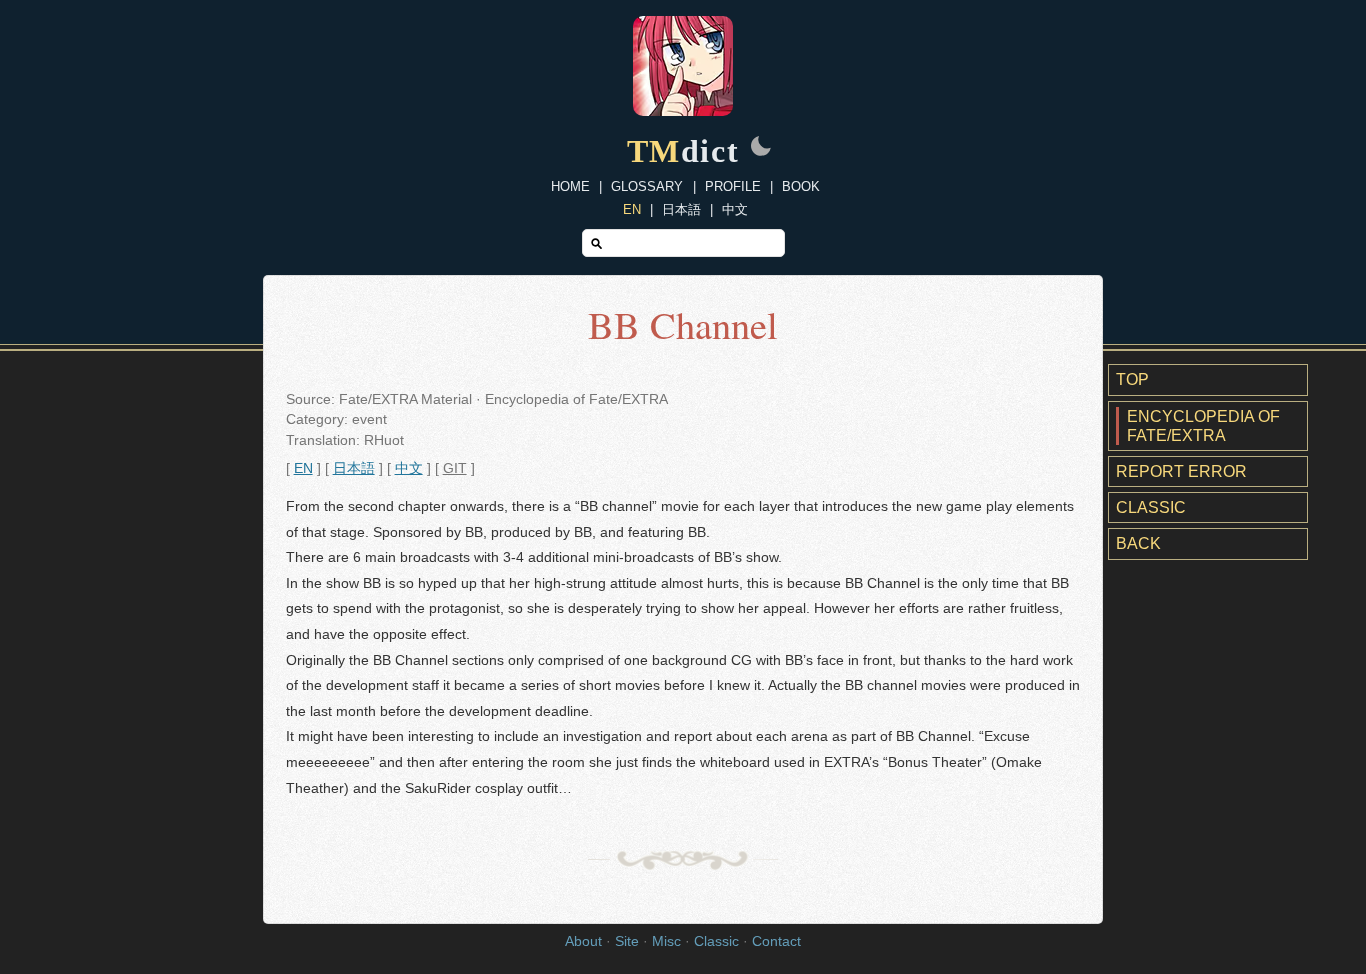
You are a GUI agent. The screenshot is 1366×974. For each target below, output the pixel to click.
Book (801, 186)
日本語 (681, 209)
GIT (455, 468)
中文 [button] (409, 468)
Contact (776, 941)
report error (1181, 471)
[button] (761, 148)
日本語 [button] (354, 468)
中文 (735, 209)
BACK (1138, 543)
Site (627, 941)
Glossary (647, 186)
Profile (733, 186)
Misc (666, 941)
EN (632, 209)
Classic (1151, 507)
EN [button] (303, 468)
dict (683, 151)
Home (570, 186)
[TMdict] (683, 110)
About (583, 941)
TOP (1132, 379)
